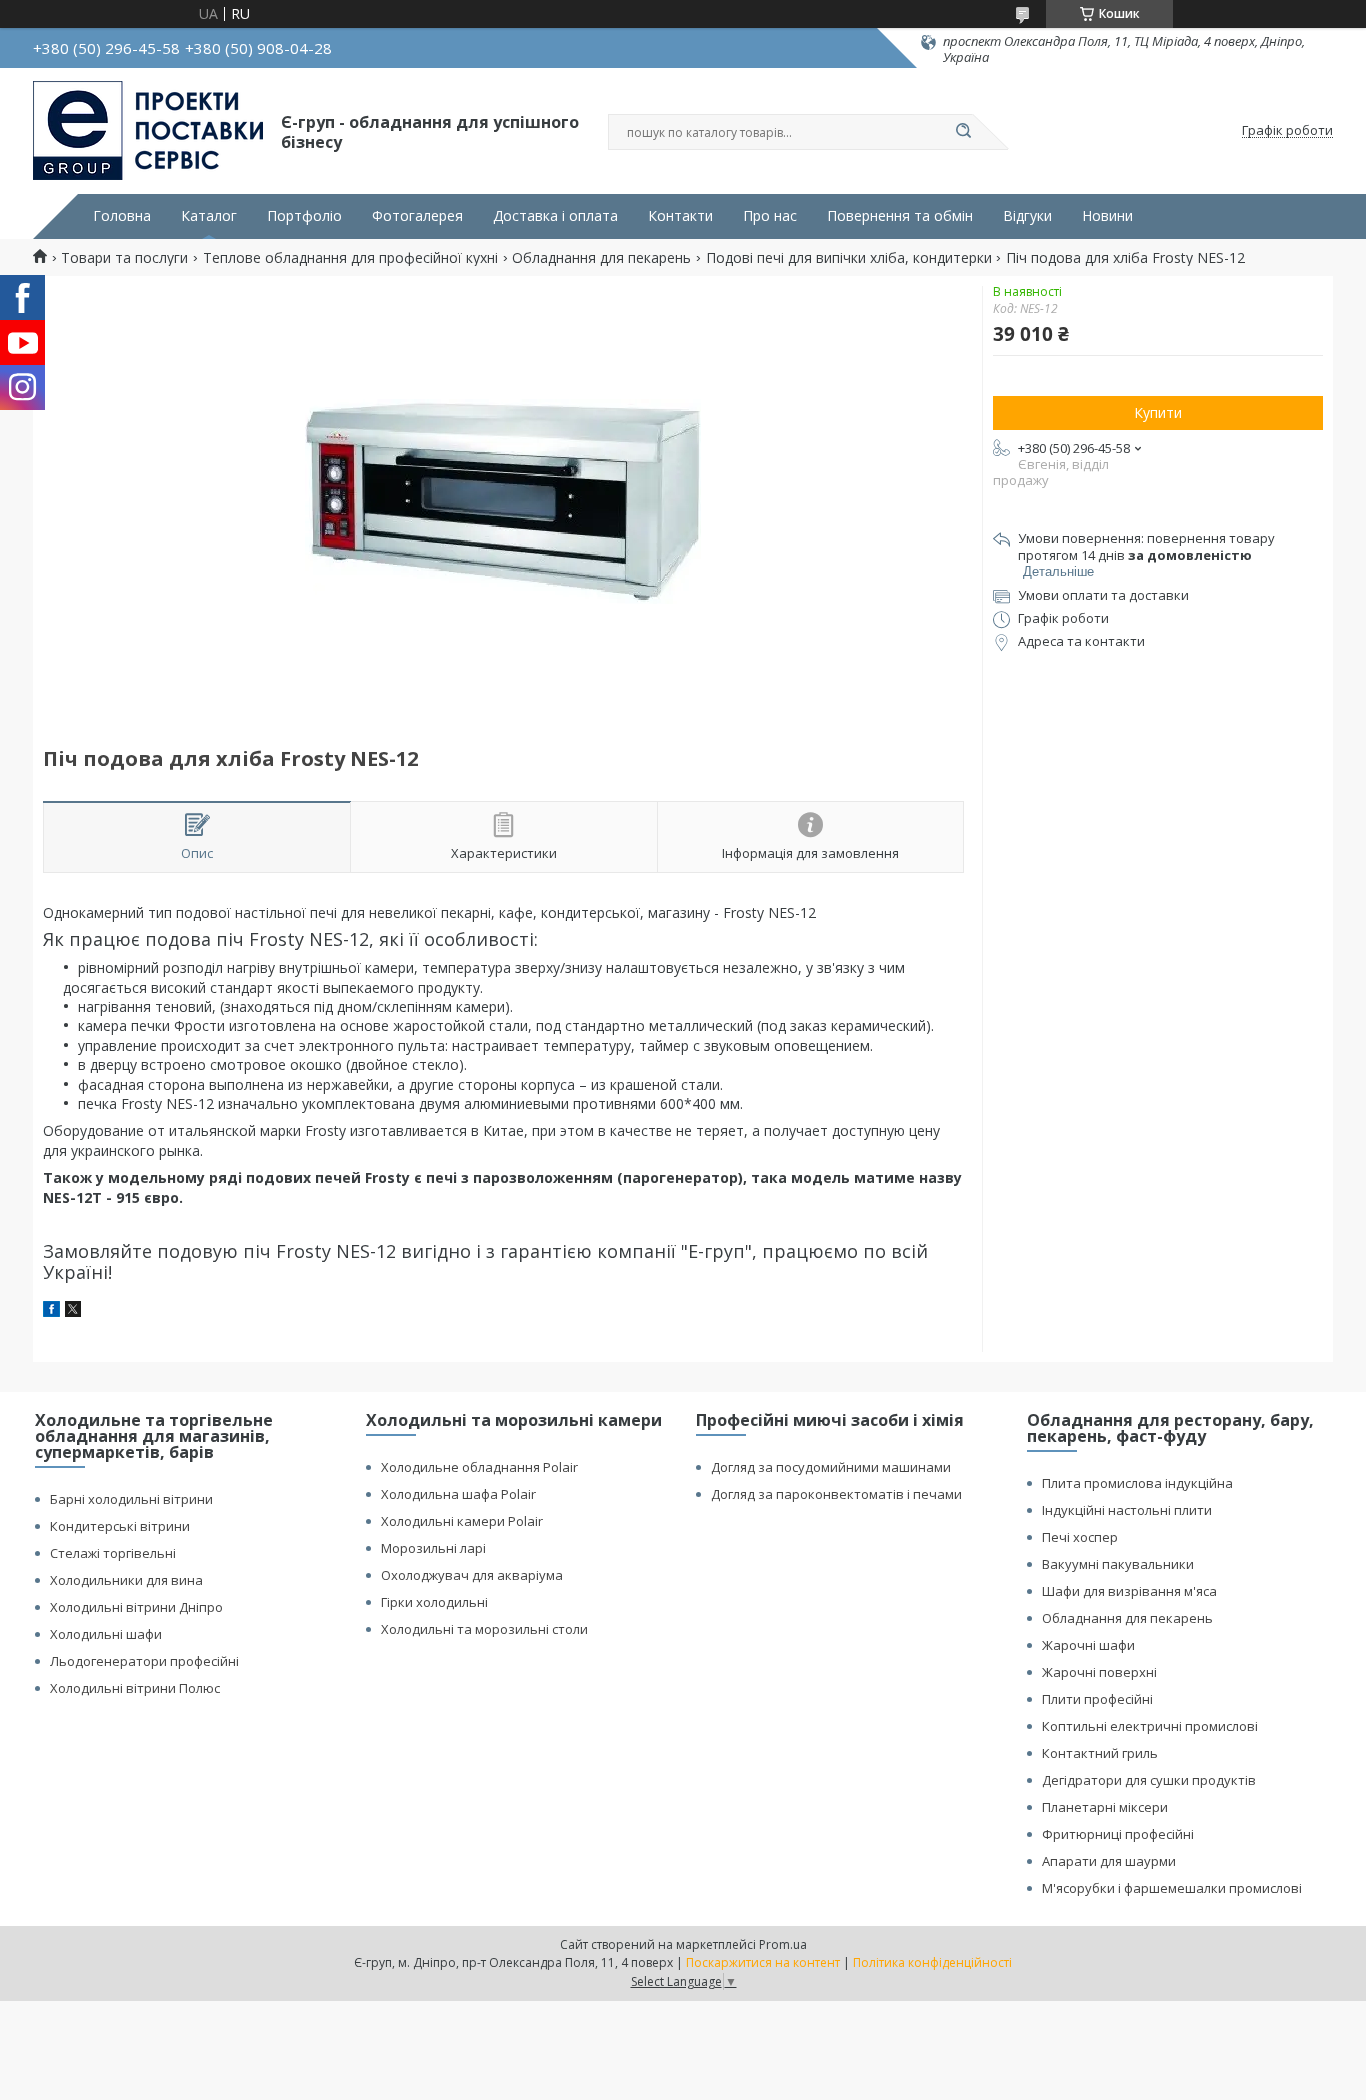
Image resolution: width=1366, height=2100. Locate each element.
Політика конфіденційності (932, 1962)
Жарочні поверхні (1099, 1672)
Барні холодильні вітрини (131, 1499)
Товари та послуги (124, 258)
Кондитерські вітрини (120, 1526)
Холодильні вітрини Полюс (135, 1688)
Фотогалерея (417, 216)
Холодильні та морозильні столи (484, 1629)
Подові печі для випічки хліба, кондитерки (849, 258)
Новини (1107, 216)
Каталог (209, 216)
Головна (122, 216)
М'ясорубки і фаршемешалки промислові (1172, 1888)
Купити (1158, 412)
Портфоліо (304, 216)
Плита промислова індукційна (1137, 1483)
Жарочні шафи (1088, 1645)
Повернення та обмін (900, 216)
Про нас (770, 216)
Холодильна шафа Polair (458, 1494)
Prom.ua (783, 1944)
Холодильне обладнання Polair (479, 1467)
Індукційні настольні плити (1127, 1510)
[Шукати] (963, 132)
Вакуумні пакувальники (1118, 1564)
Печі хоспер (1080, 1537)
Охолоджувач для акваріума (472, 1575)
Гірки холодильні (434, 1602)
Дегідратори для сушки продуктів (1149, 1780)
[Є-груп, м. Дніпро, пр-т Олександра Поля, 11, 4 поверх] (148, 131)
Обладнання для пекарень (601, 258)
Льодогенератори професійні (144, 1661)
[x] (73, 1311)
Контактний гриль (1100, 1753)
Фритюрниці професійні (1118, 1834)
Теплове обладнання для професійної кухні (350, 258)
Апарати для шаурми (1109, 1861)
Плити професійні (1097, 1699)
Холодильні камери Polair (462, 1521)
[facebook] (51, 1311)
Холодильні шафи (106, 1634)
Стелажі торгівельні (113, 1553)
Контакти (680, 216)
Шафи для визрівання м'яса (1129, 1591)
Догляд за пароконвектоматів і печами (836, 1494)
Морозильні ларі (433, 1548)
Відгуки (1027, 216)
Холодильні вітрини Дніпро (136, 1607)
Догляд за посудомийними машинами (831, 1467)
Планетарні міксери (1105, 1807)
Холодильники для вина (126, 1580)
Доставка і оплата (555, 216)
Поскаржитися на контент (763, 1962)
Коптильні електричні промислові (1150, 1726)
